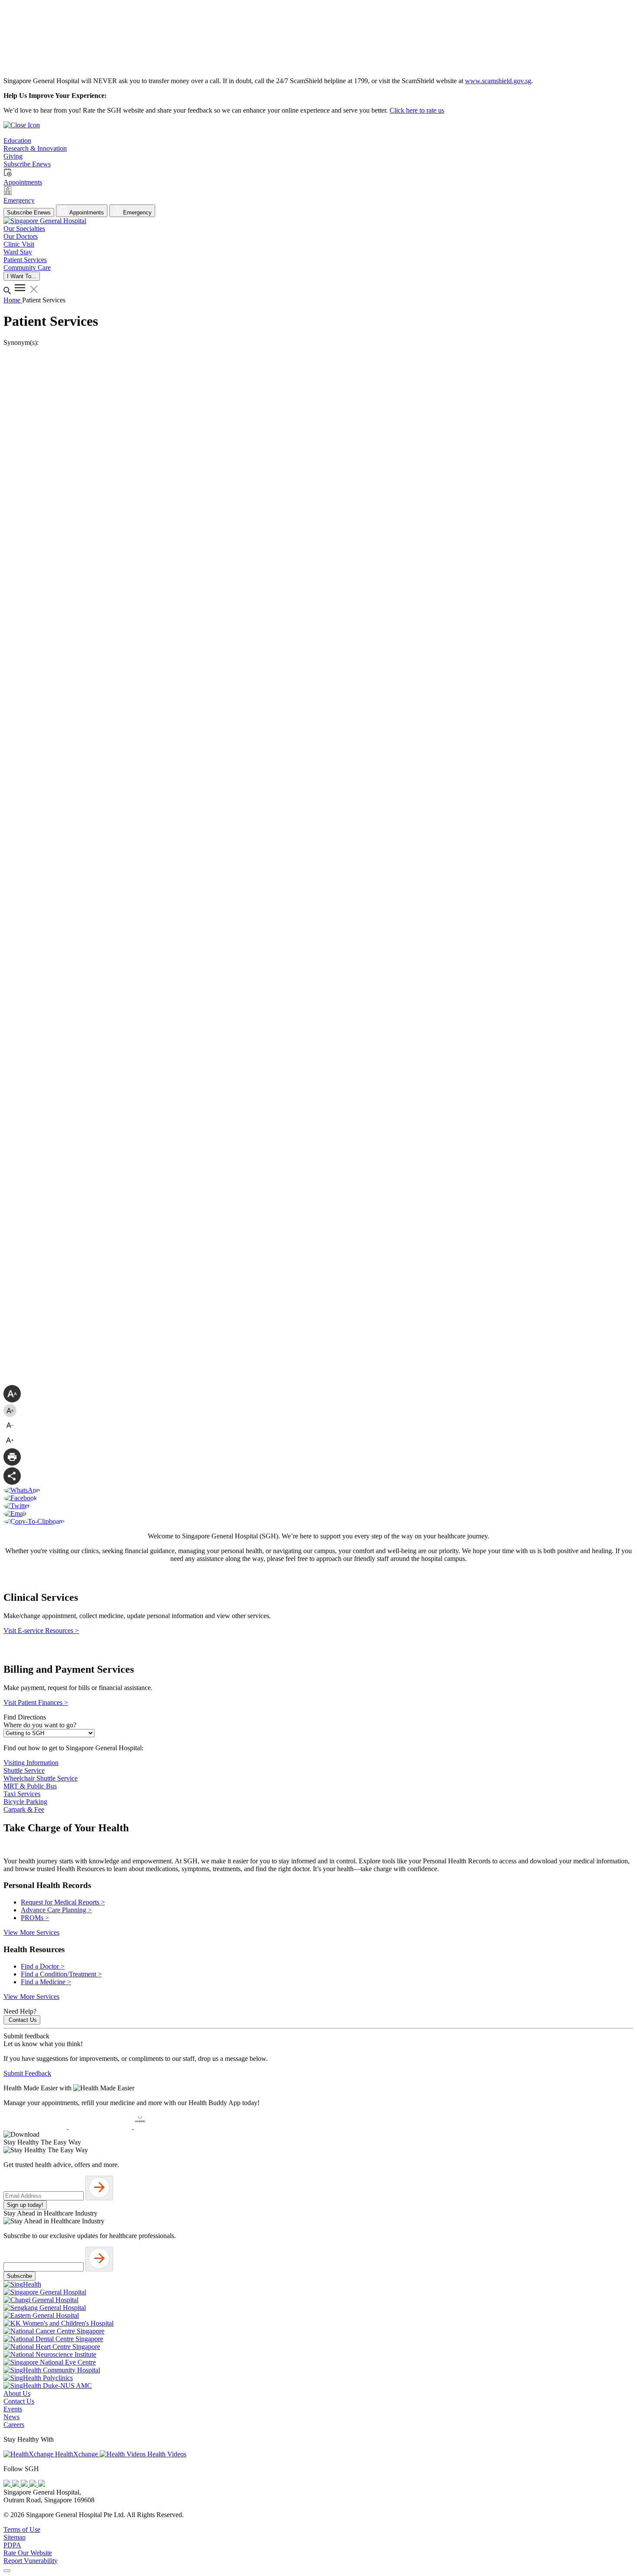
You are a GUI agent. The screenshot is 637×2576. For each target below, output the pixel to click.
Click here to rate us (417, 110)
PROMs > (35, 1918)
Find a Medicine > (46, 1982)
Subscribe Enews (29, 213)
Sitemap (15, 2537)
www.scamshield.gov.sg (498, 81)
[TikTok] (34, 2484)
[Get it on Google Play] (101, 2127)
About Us (17, 2393)
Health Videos (166, 2454)
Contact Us (23, 2020)
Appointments (86, 213)
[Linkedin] (42, 2484)
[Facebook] (8, 2484)
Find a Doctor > (43, 1966)
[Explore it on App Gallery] (165, 2127)
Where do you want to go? (40, 1725)
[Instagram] (25, 2484)
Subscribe (19, 2276)
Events (13, 2409)
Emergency (136, 213)
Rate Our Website (28, 2553)
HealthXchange (76, 2454)
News (11, 2417)
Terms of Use (22, 2529)
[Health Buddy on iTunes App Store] (36, 2127)
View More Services (31, 1932)
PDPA (12, 2545)
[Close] (7, 2571)
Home (13, 300)
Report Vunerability (31, 2561)
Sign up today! (25, 2205)
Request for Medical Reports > (63, 1902)
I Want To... (22, 276)
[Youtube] (16, 2484)
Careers (14, 2425)
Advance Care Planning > (56, 1910)
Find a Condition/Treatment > (61, 1974)
